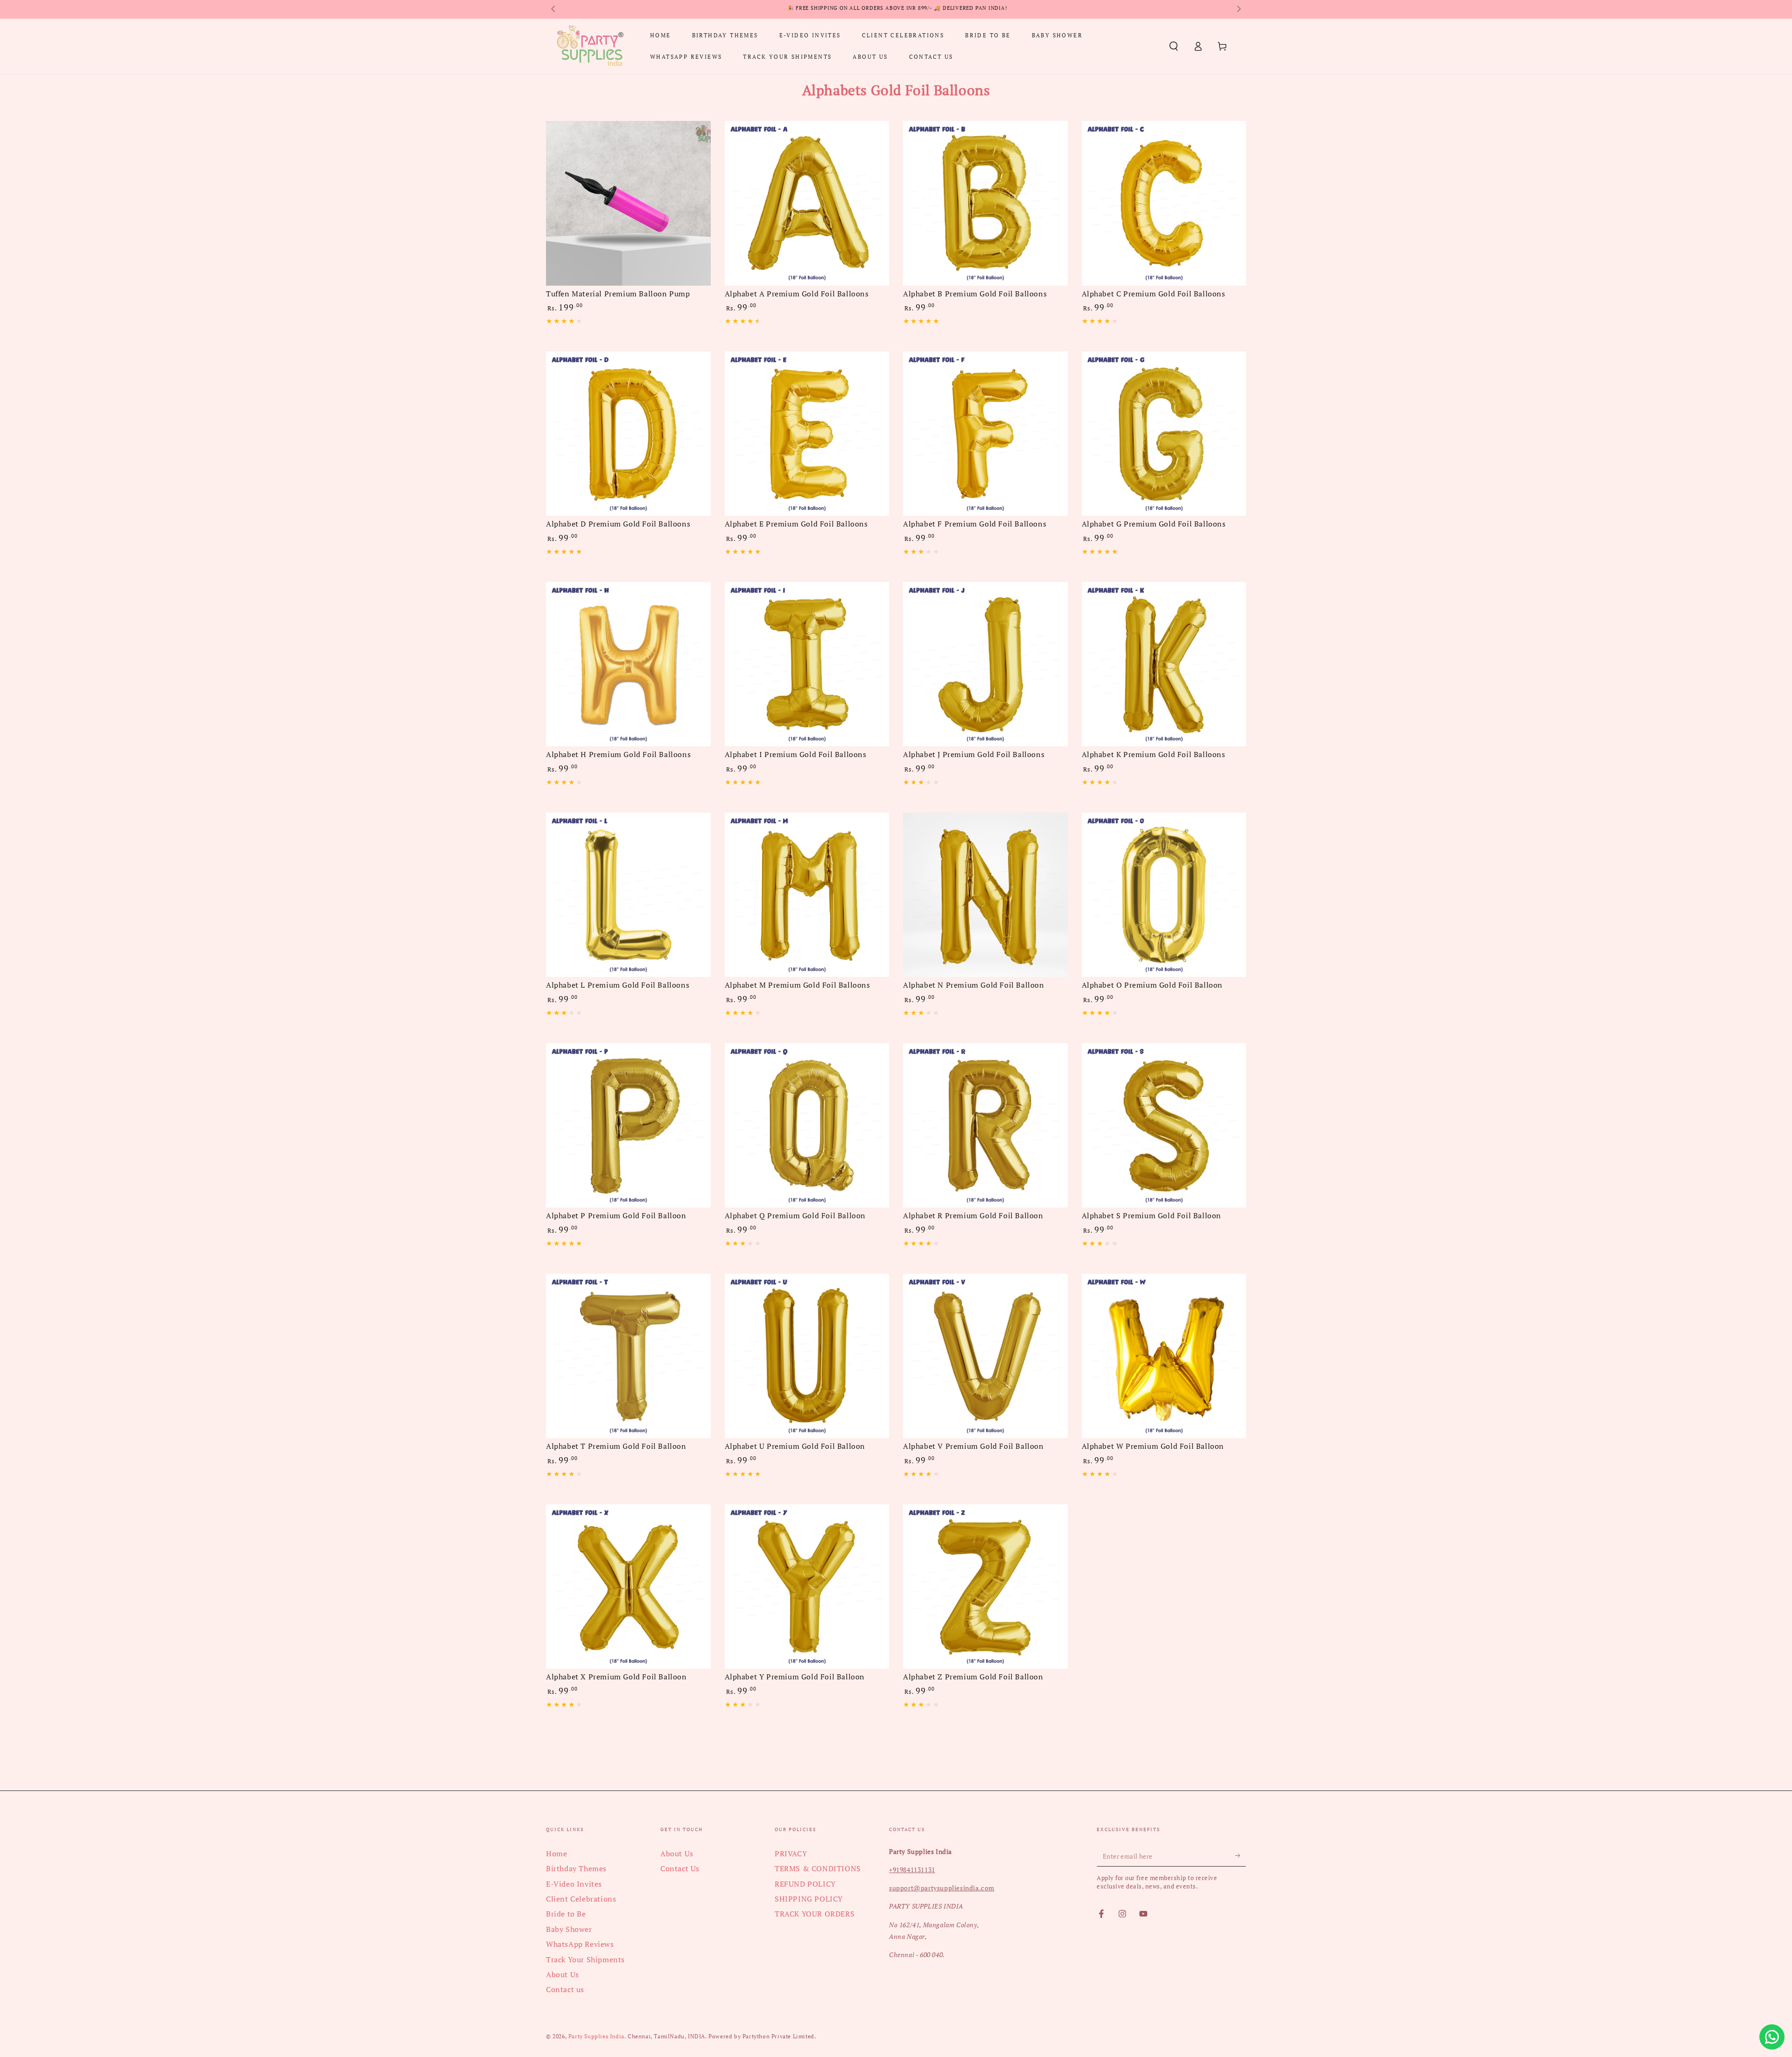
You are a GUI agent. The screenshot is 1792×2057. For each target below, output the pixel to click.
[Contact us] (1772, 2037)
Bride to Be (566, 1914)
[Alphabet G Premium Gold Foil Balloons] (1164, 434)
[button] (1174, 46)
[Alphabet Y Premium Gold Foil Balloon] (807, 1587)
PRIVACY (791, 1853)
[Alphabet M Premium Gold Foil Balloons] (807, 895)
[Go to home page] (590, 46)
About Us (563, 1974)
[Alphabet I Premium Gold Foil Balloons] (807, 664)
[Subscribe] (1241, 1856)
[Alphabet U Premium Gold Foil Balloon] (807, 1356)
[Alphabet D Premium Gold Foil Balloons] (628, 434)
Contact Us (680, 1868)
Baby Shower (569, 1929)
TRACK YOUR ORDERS (815, 1914)
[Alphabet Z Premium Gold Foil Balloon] (985, 1587)
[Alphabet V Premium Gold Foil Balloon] (985, 1356)
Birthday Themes (576, 1868)
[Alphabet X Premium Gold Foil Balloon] (628, 1587)
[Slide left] (554, 9)
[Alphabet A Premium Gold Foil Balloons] (807, 203)
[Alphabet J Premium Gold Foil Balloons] (985, 664)
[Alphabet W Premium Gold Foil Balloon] (1164, 1356)
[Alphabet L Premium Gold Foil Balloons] (628, 895)
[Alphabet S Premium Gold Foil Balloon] (1164, 1126)
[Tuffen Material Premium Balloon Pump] (628, 203)
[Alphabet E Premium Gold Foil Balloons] (807, 434)
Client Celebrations (581, 1899)
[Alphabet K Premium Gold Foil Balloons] (1164, 664)
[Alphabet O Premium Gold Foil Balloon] (1164, 895)
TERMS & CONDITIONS (818, 1868)
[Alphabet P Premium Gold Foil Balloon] (628, 1126)
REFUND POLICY (805, 1884)
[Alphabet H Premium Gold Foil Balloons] (628, 664)
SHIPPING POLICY (809, 1899)
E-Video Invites (574, 1884)
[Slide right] (1238, 9)
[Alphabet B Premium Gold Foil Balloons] (985, 203)
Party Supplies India (596, 2036)
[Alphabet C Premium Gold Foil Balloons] (1164, 203)
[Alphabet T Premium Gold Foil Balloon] (628, 1356)
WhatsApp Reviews (580, 1944)
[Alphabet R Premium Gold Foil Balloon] (985, 1126)
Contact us (565, 1989)
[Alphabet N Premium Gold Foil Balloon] (985, 895)
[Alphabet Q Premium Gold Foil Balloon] (807, 1126)
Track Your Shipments (585, 1959)
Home (556, 1853)
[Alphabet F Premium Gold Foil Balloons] (985, 434)
